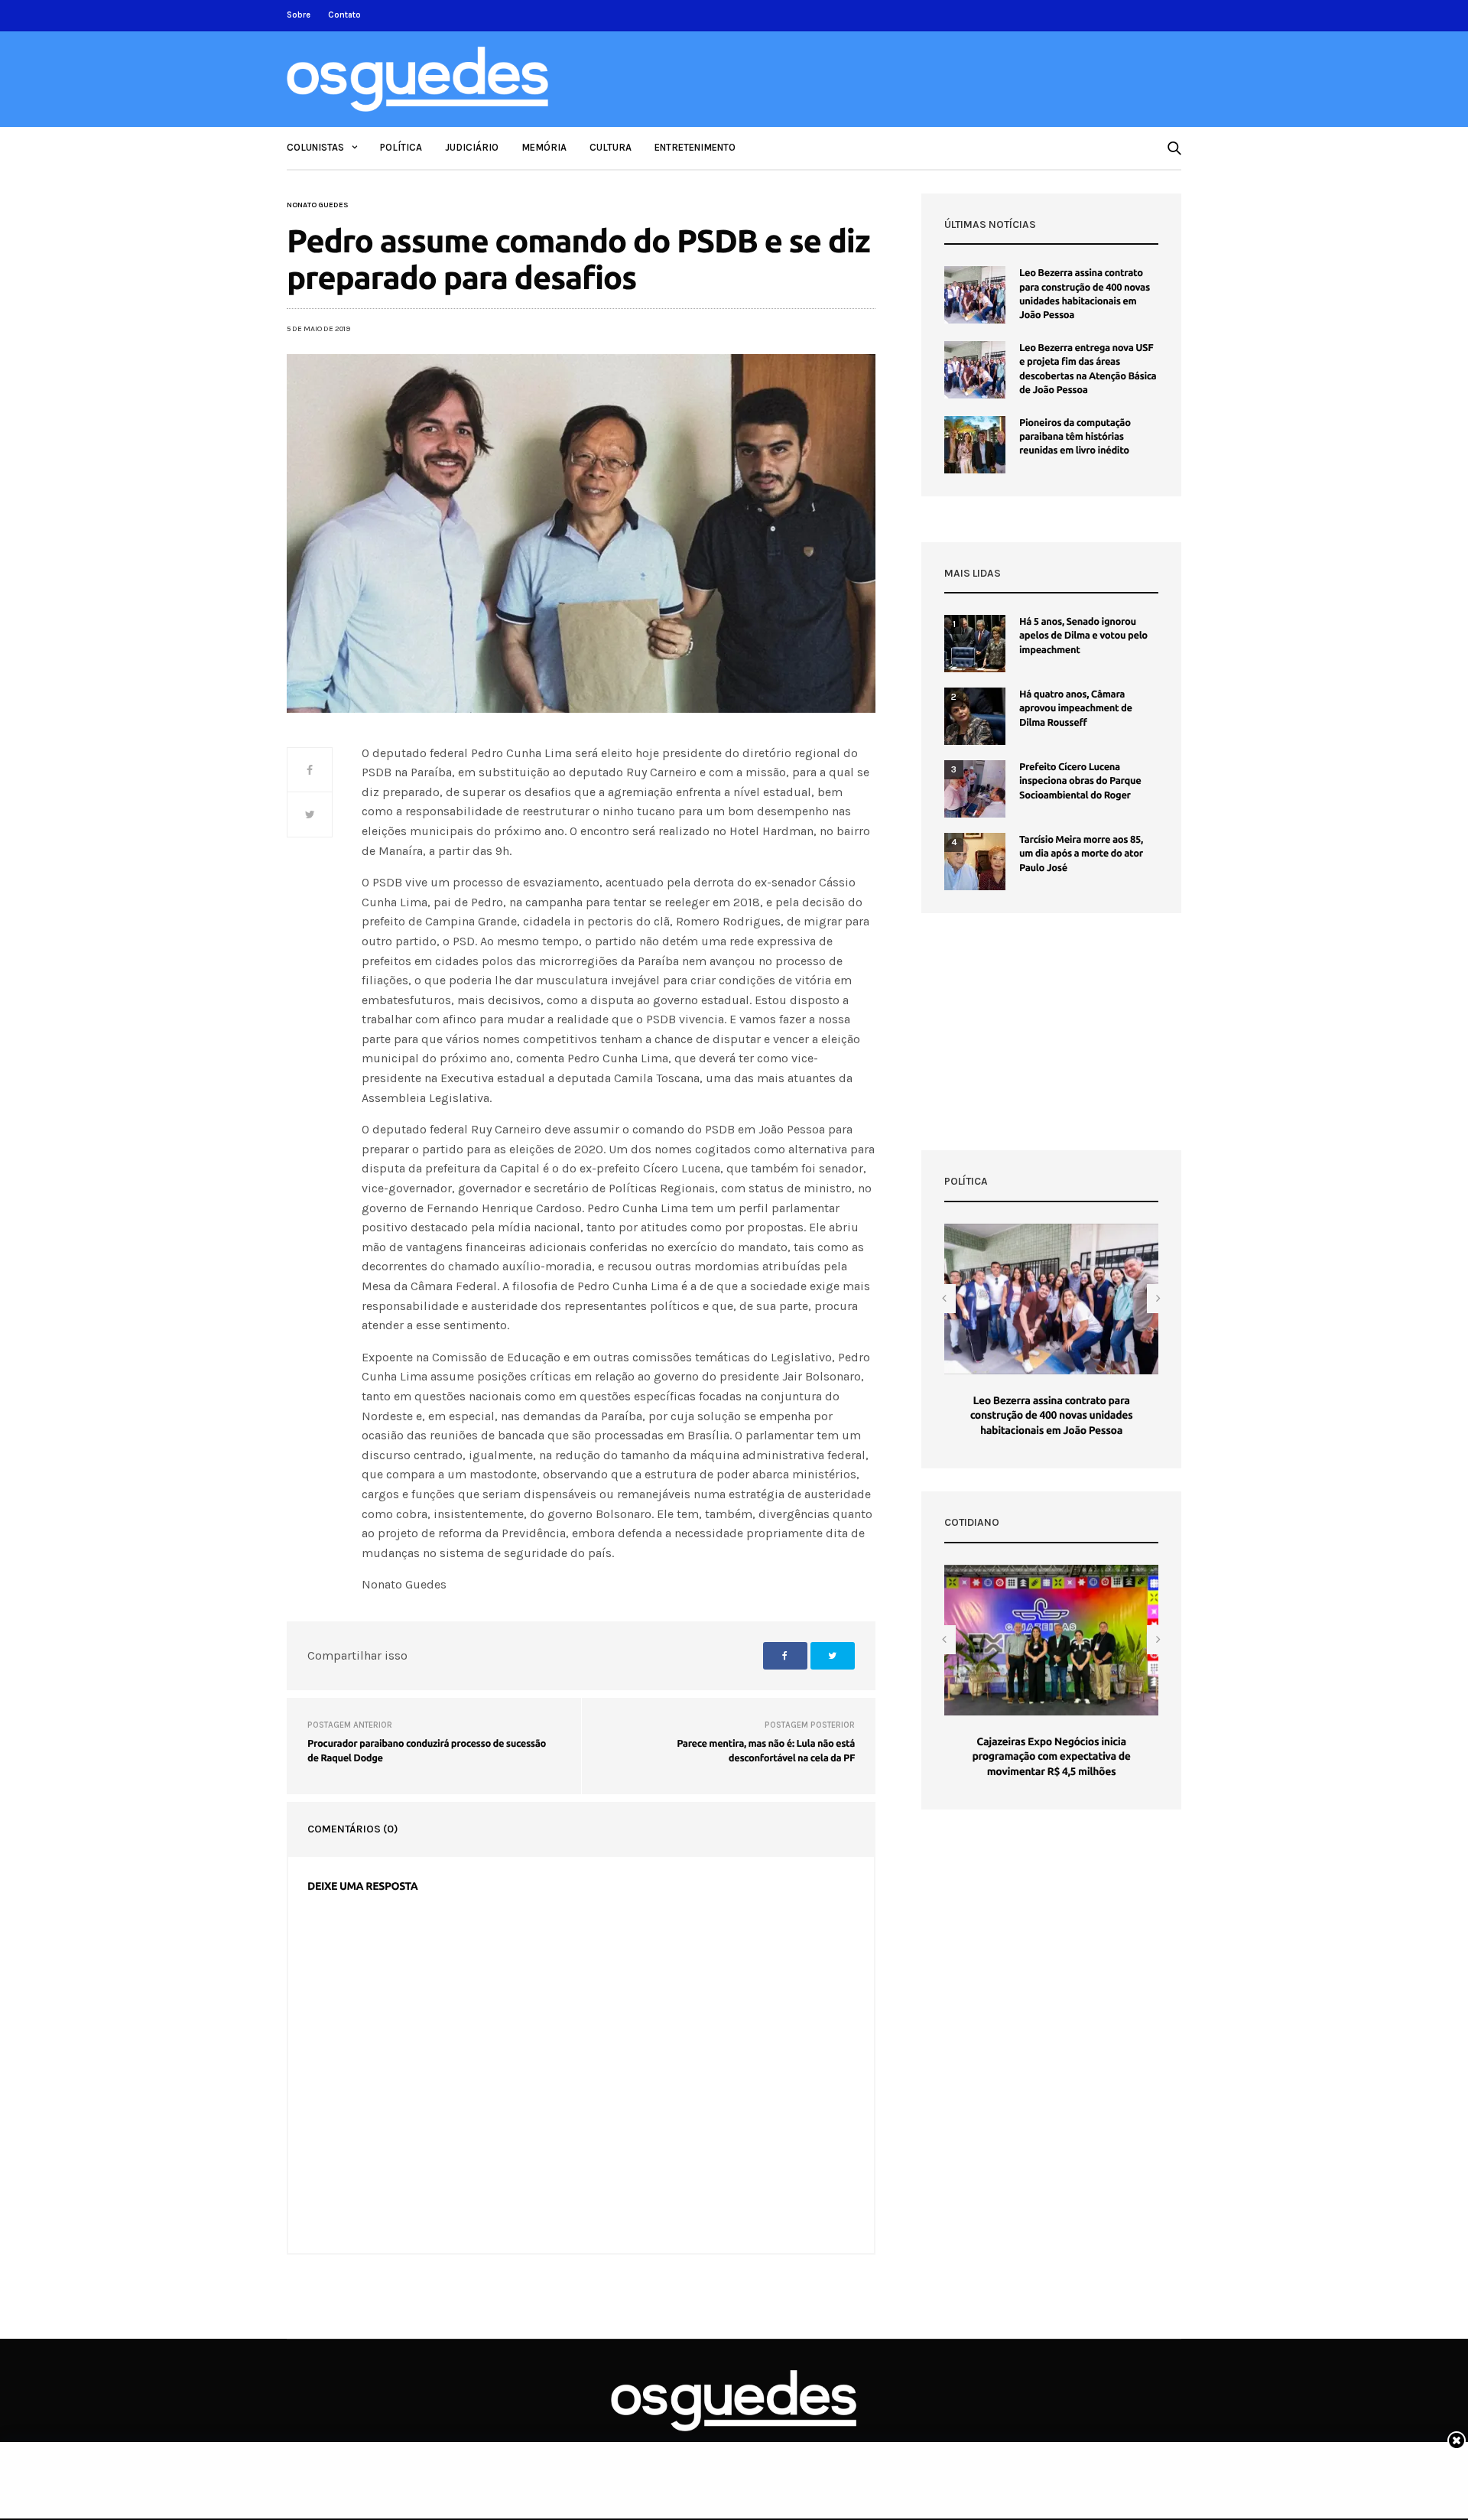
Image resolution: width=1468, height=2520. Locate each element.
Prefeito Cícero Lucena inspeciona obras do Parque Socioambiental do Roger (1080, 781)
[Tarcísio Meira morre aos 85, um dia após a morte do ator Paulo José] (975, 862)
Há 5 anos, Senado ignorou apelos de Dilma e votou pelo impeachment (1083, 636)
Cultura (611, 147)
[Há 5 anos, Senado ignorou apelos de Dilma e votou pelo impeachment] (975, 644)
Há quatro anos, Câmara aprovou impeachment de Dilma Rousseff (1076, 708)
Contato (344, 15)
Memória (544, 147)
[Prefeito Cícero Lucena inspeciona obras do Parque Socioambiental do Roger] (975, 789)
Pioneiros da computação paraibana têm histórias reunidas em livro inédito (1075, 437)
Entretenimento (695, 147)
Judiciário (472, 147)
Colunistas (315, 147)
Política (401, 147)
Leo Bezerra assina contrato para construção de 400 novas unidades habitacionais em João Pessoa (1052, 1415)
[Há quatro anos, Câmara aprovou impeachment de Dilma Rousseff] (975, 716)
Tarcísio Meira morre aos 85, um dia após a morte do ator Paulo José (1081, 854)
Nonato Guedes (318, 205)
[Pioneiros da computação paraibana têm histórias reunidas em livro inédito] (975, 445)
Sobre (299, 15)
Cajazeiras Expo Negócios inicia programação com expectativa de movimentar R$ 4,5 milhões (1051, 1756)
